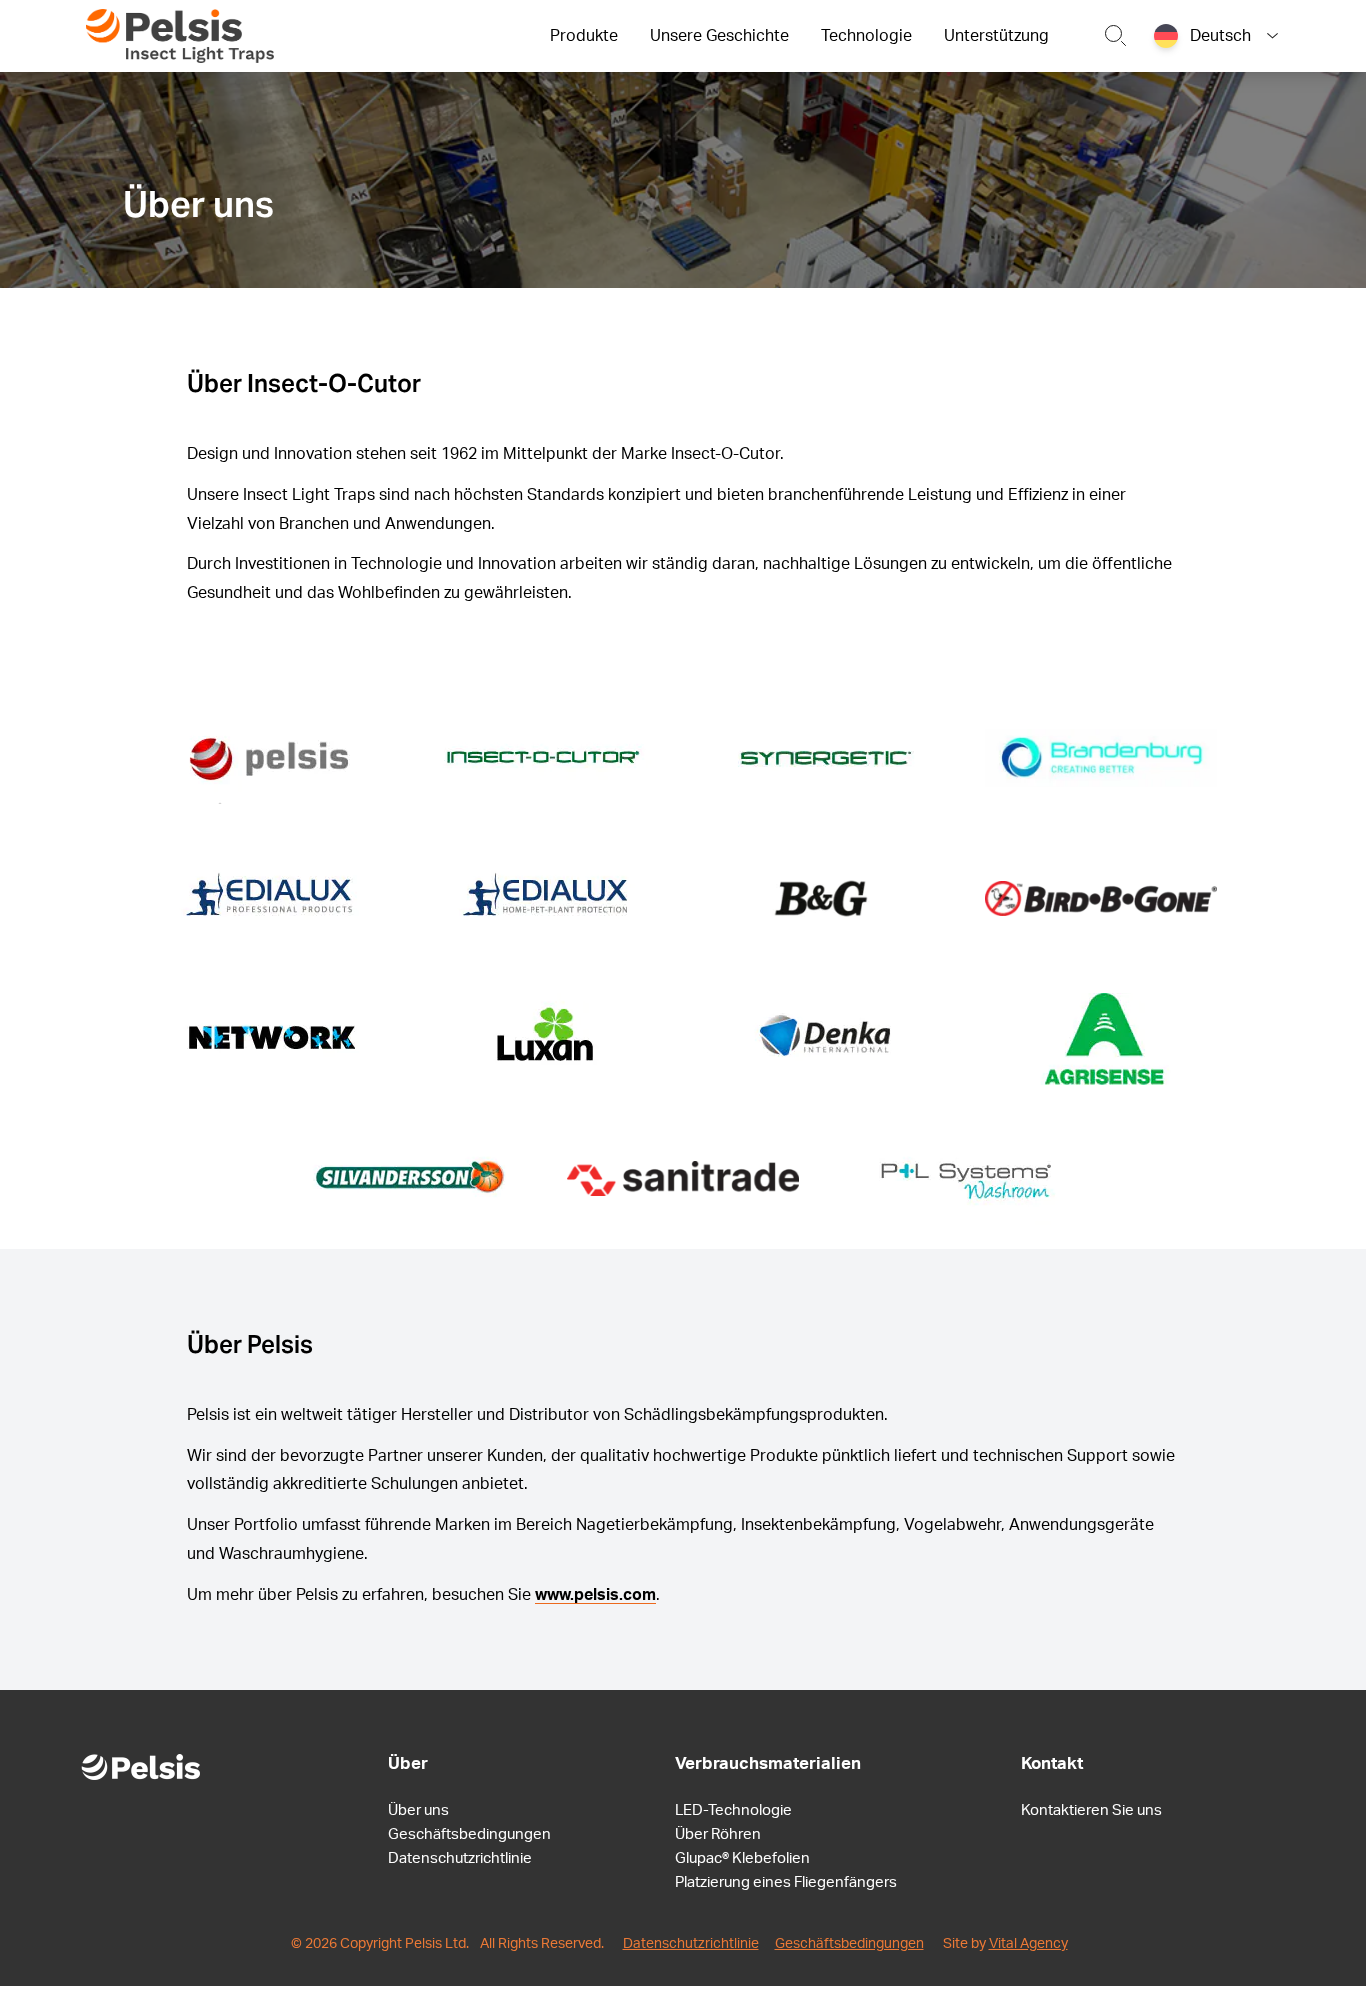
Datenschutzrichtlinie (460, 1858)
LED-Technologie (733, 1810)
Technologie (866, 36)
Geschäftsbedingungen (469, 1834)
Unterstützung (996, 36)
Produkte (584, 36)
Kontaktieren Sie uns (1091, 1810)
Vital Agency (1028, 1944)
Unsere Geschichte (719, 36)
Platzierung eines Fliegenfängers (786, 1882)
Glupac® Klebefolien (742, 1858)
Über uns (418, 1810)
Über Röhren (718, 1834)
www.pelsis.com (595, 1595)
